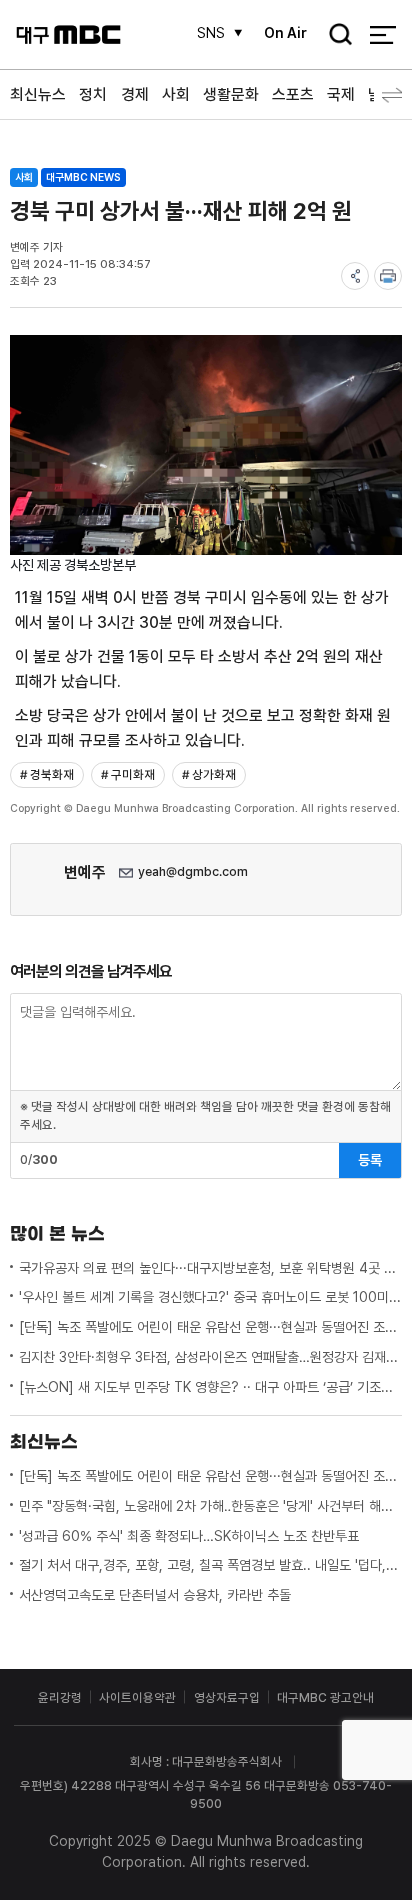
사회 (176, 94)
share (355, 276)
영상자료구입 (227, 1697)
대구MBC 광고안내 (325, 1697)
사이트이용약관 (137, 1697)
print (388, 276)
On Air (285, 33)
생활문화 (231, 94)
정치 (93, 94)
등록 (370, 1160)
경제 (135, 94)
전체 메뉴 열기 (382, 34)
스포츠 (293, 94)
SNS (211, 33)
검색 (335, 36)
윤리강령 (60, 1697)
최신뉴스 (38, 94)
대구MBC (68, 34)
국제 (341, 94)
